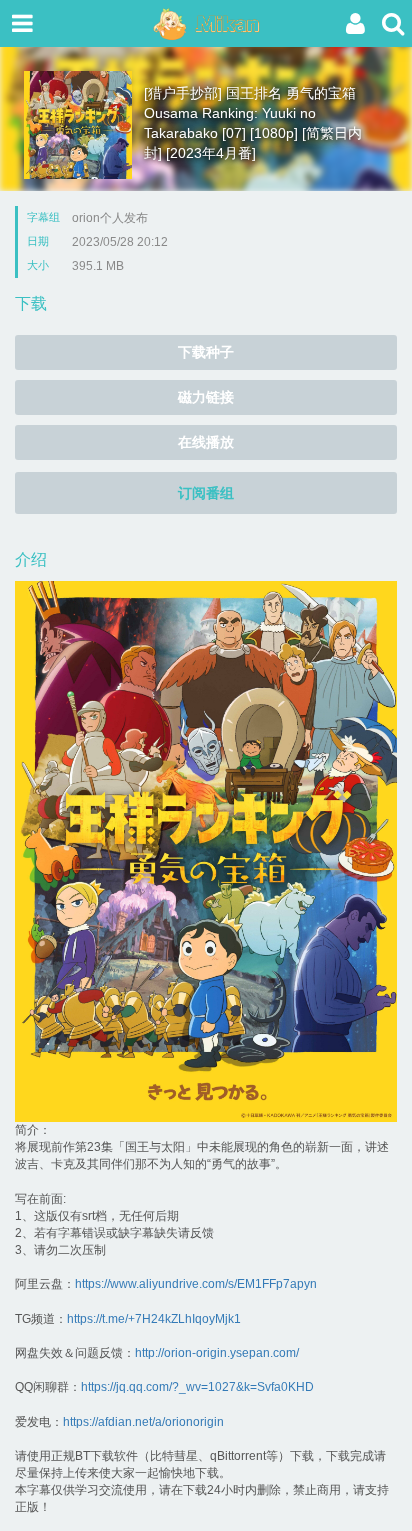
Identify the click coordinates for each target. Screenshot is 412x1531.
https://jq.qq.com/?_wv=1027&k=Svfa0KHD (197, 1387)
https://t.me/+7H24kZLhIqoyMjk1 (154, 1319)
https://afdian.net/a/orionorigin (143, 1422)
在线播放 (206, 442)
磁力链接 (206, 397)
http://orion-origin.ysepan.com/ (217, 1353)
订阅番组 (206, 493)
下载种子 (206, 352)
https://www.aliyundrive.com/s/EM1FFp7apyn (196, 1284)
